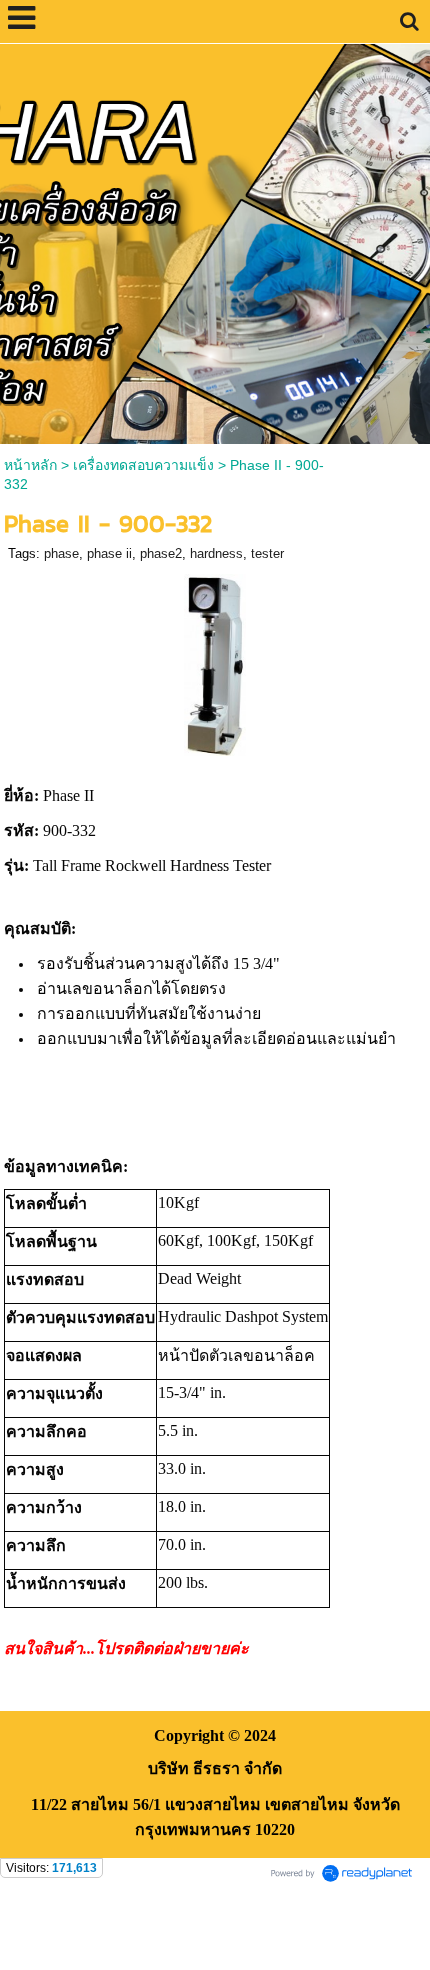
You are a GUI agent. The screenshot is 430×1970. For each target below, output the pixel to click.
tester (267, 553)
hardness (216, 553)
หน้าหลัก (30, 465)
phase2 (161, 553)
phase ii (109, 553)
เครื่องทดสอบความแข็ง (143, 465)
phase (61, 553)
